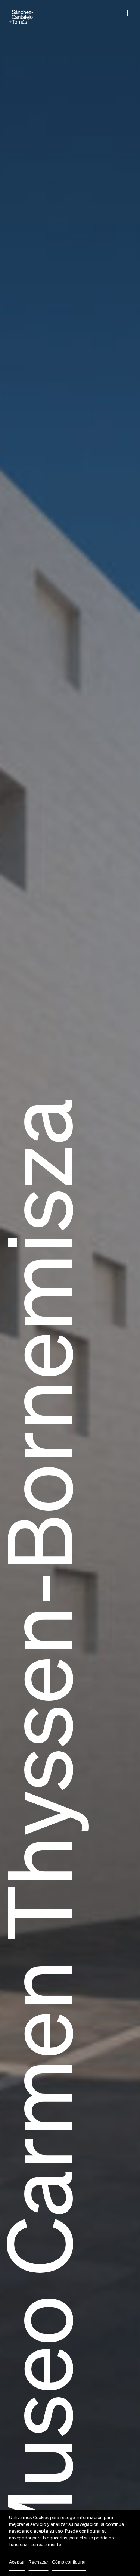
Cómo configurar (69, 2562)
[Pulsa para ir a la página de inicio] (21, 17)
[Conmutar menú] (127, 13)
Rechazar (38, 2562)
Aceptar (17, 2562)
